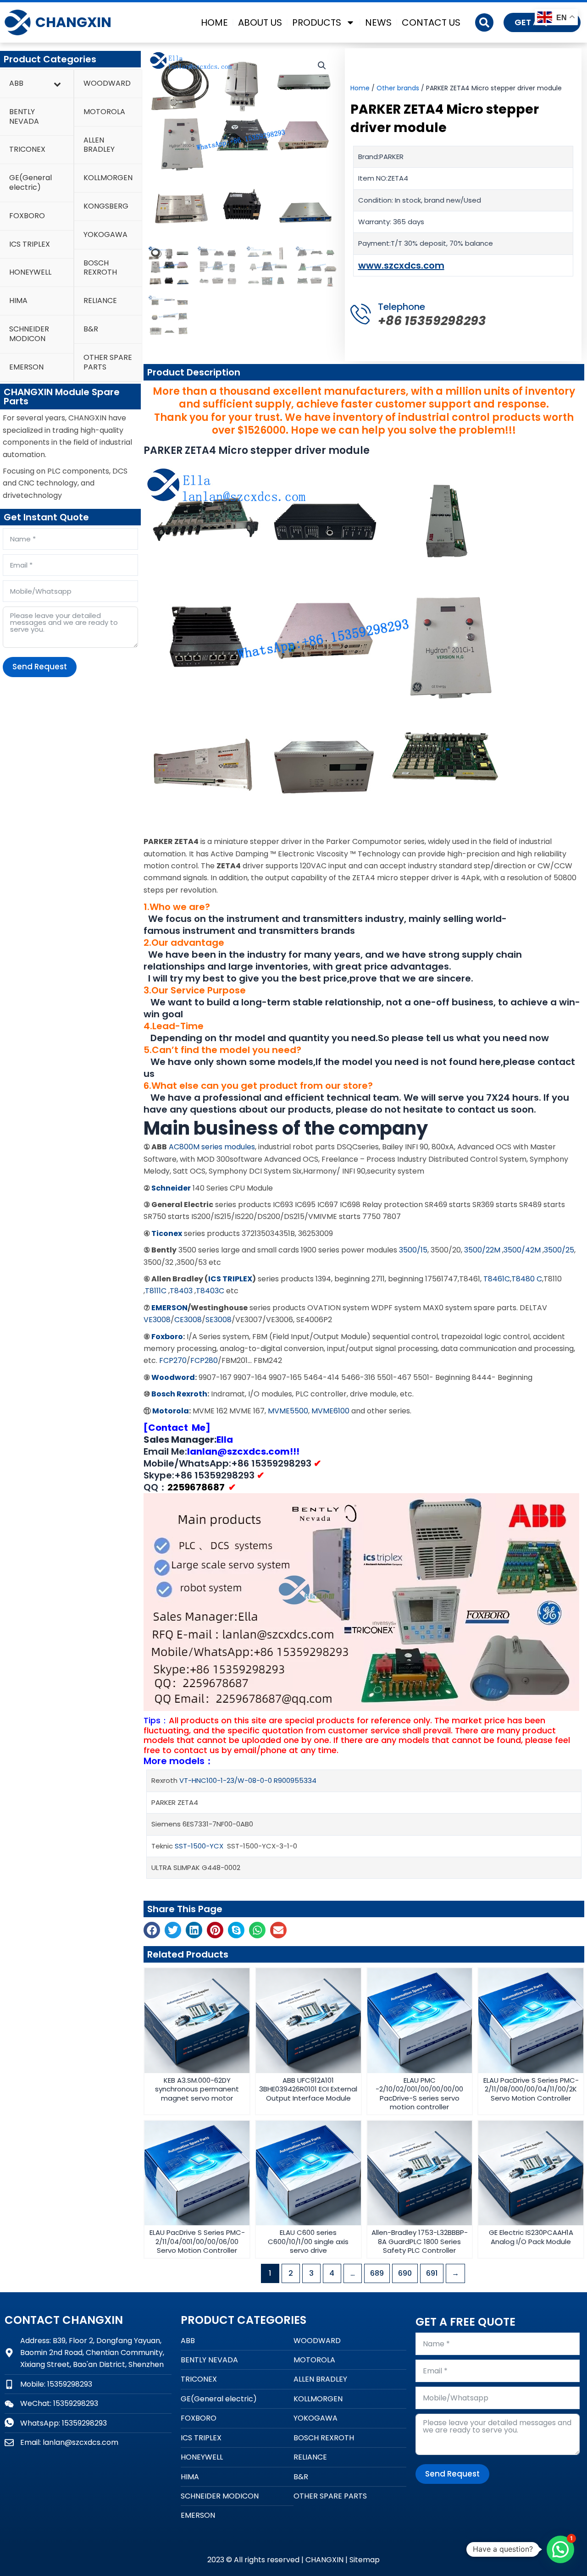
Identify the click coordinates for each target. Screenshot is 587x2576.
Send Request (40, 667)
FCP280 (204, 1360)
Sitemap (365, 2560)
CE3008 (188, 1320)
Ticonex (167, 1233)
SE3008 (219, 1320)
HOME (214, 22)
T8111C (156, 1291)
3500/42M (522, 1250)
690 (405, 2273)
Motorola (171, 1411)
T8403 (181, 1291)
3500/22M (482, 1250)
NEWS (378, 22)
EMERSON (169, 1308)
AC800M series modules (212, 1147)
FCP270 (173, 1360)
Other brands (398, 88)
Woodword (173, 1377)
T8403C (210, 1291)
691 (432, 2273)
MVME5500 (288, 1411)
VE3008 (157, 1320)
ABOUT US (260, 22)
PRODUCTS (317, 22)
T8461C (497, 1279)
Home (360, 88)
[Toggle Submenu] (57, 84)
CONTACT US (431, 22)
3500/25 (559, 1250)
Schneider (170, 1188)
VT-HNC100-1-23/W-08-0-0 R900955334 (248, 1780)
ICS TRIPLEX (230, 1279)
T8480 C (527, 1279)
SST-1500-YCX (199, 1846)
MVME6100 (330, 1411)
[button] (484, 22)
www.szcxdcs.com (401, 265)
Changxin (73, 22)
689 (377, 2273)
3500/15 (412, 1250)
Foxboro (167, 1337)
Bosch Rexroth (179, 1394)
